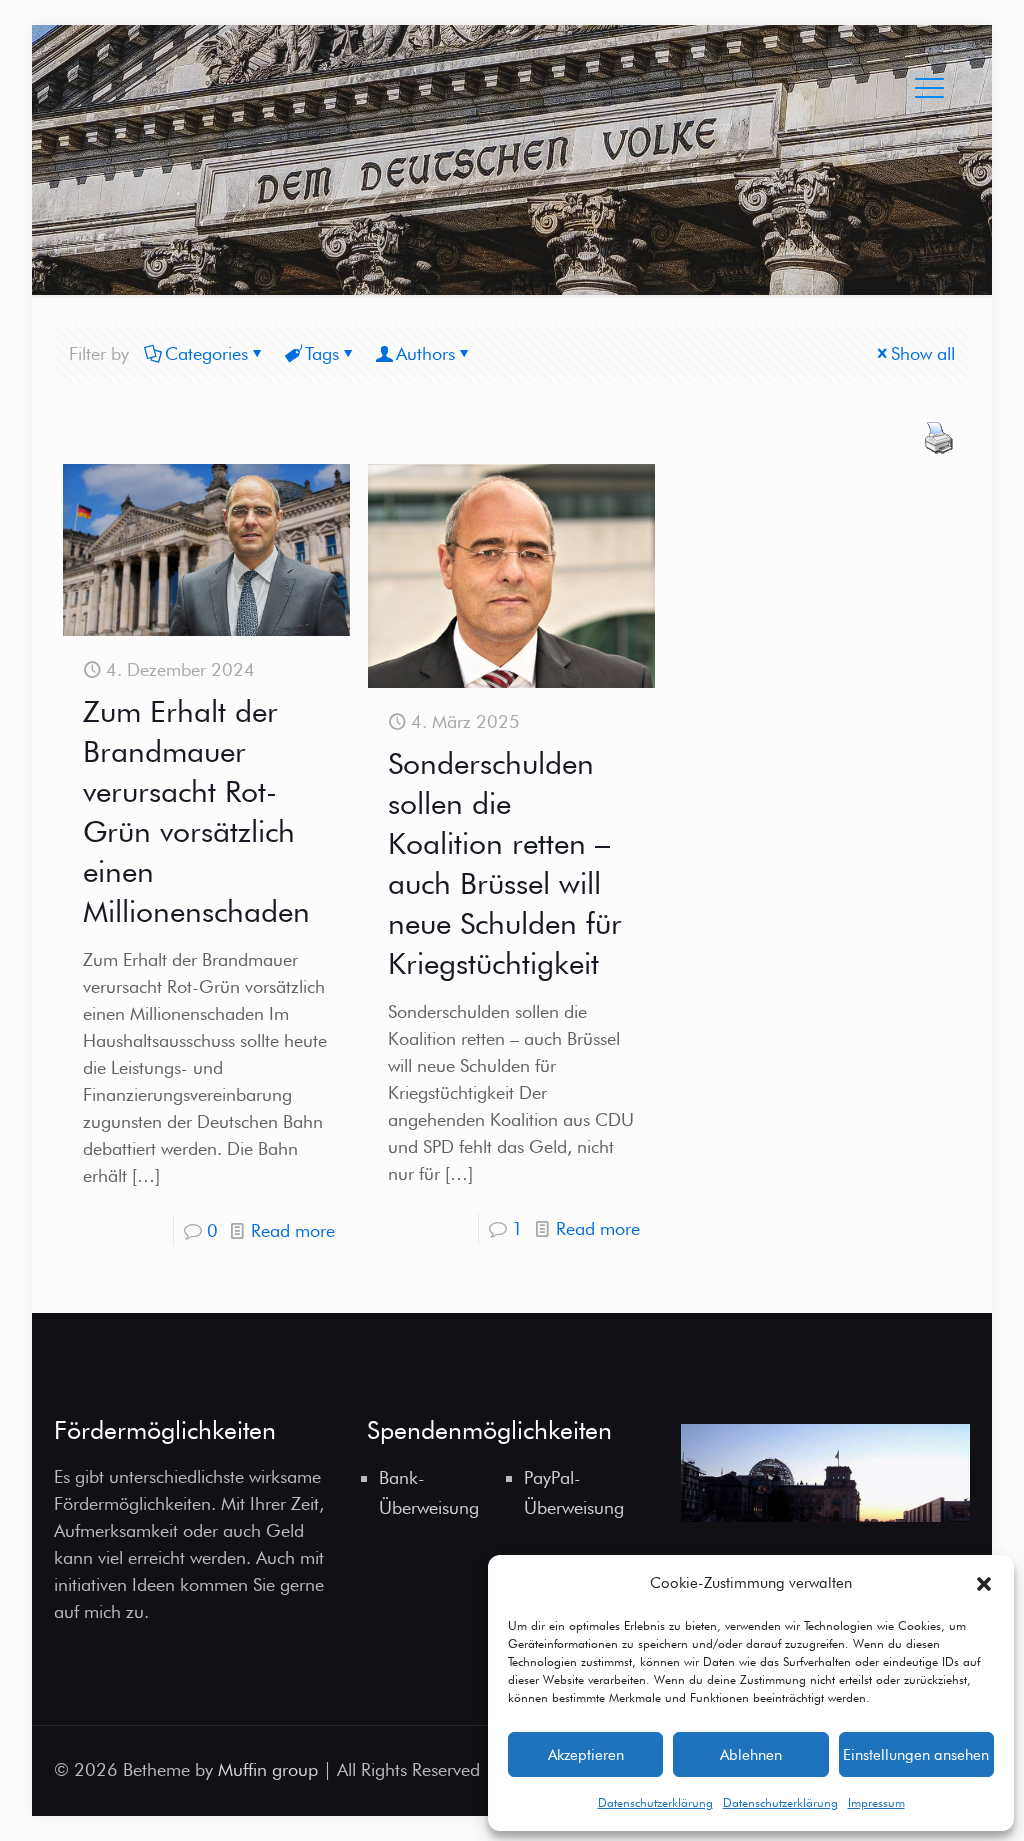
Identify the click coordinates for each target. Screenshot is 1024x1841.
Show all (923, 353)
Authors (425, 353)
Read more (293, 1230)
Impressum (876, 1802)
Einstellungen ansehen (916, 1755)
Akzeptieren (586, 1755)
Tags (322, 353)
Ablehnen (751, 1755)
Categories (206, 353)
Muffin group (268, 1769)
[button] (984, 1584)
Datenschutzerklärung (655, 1802)
